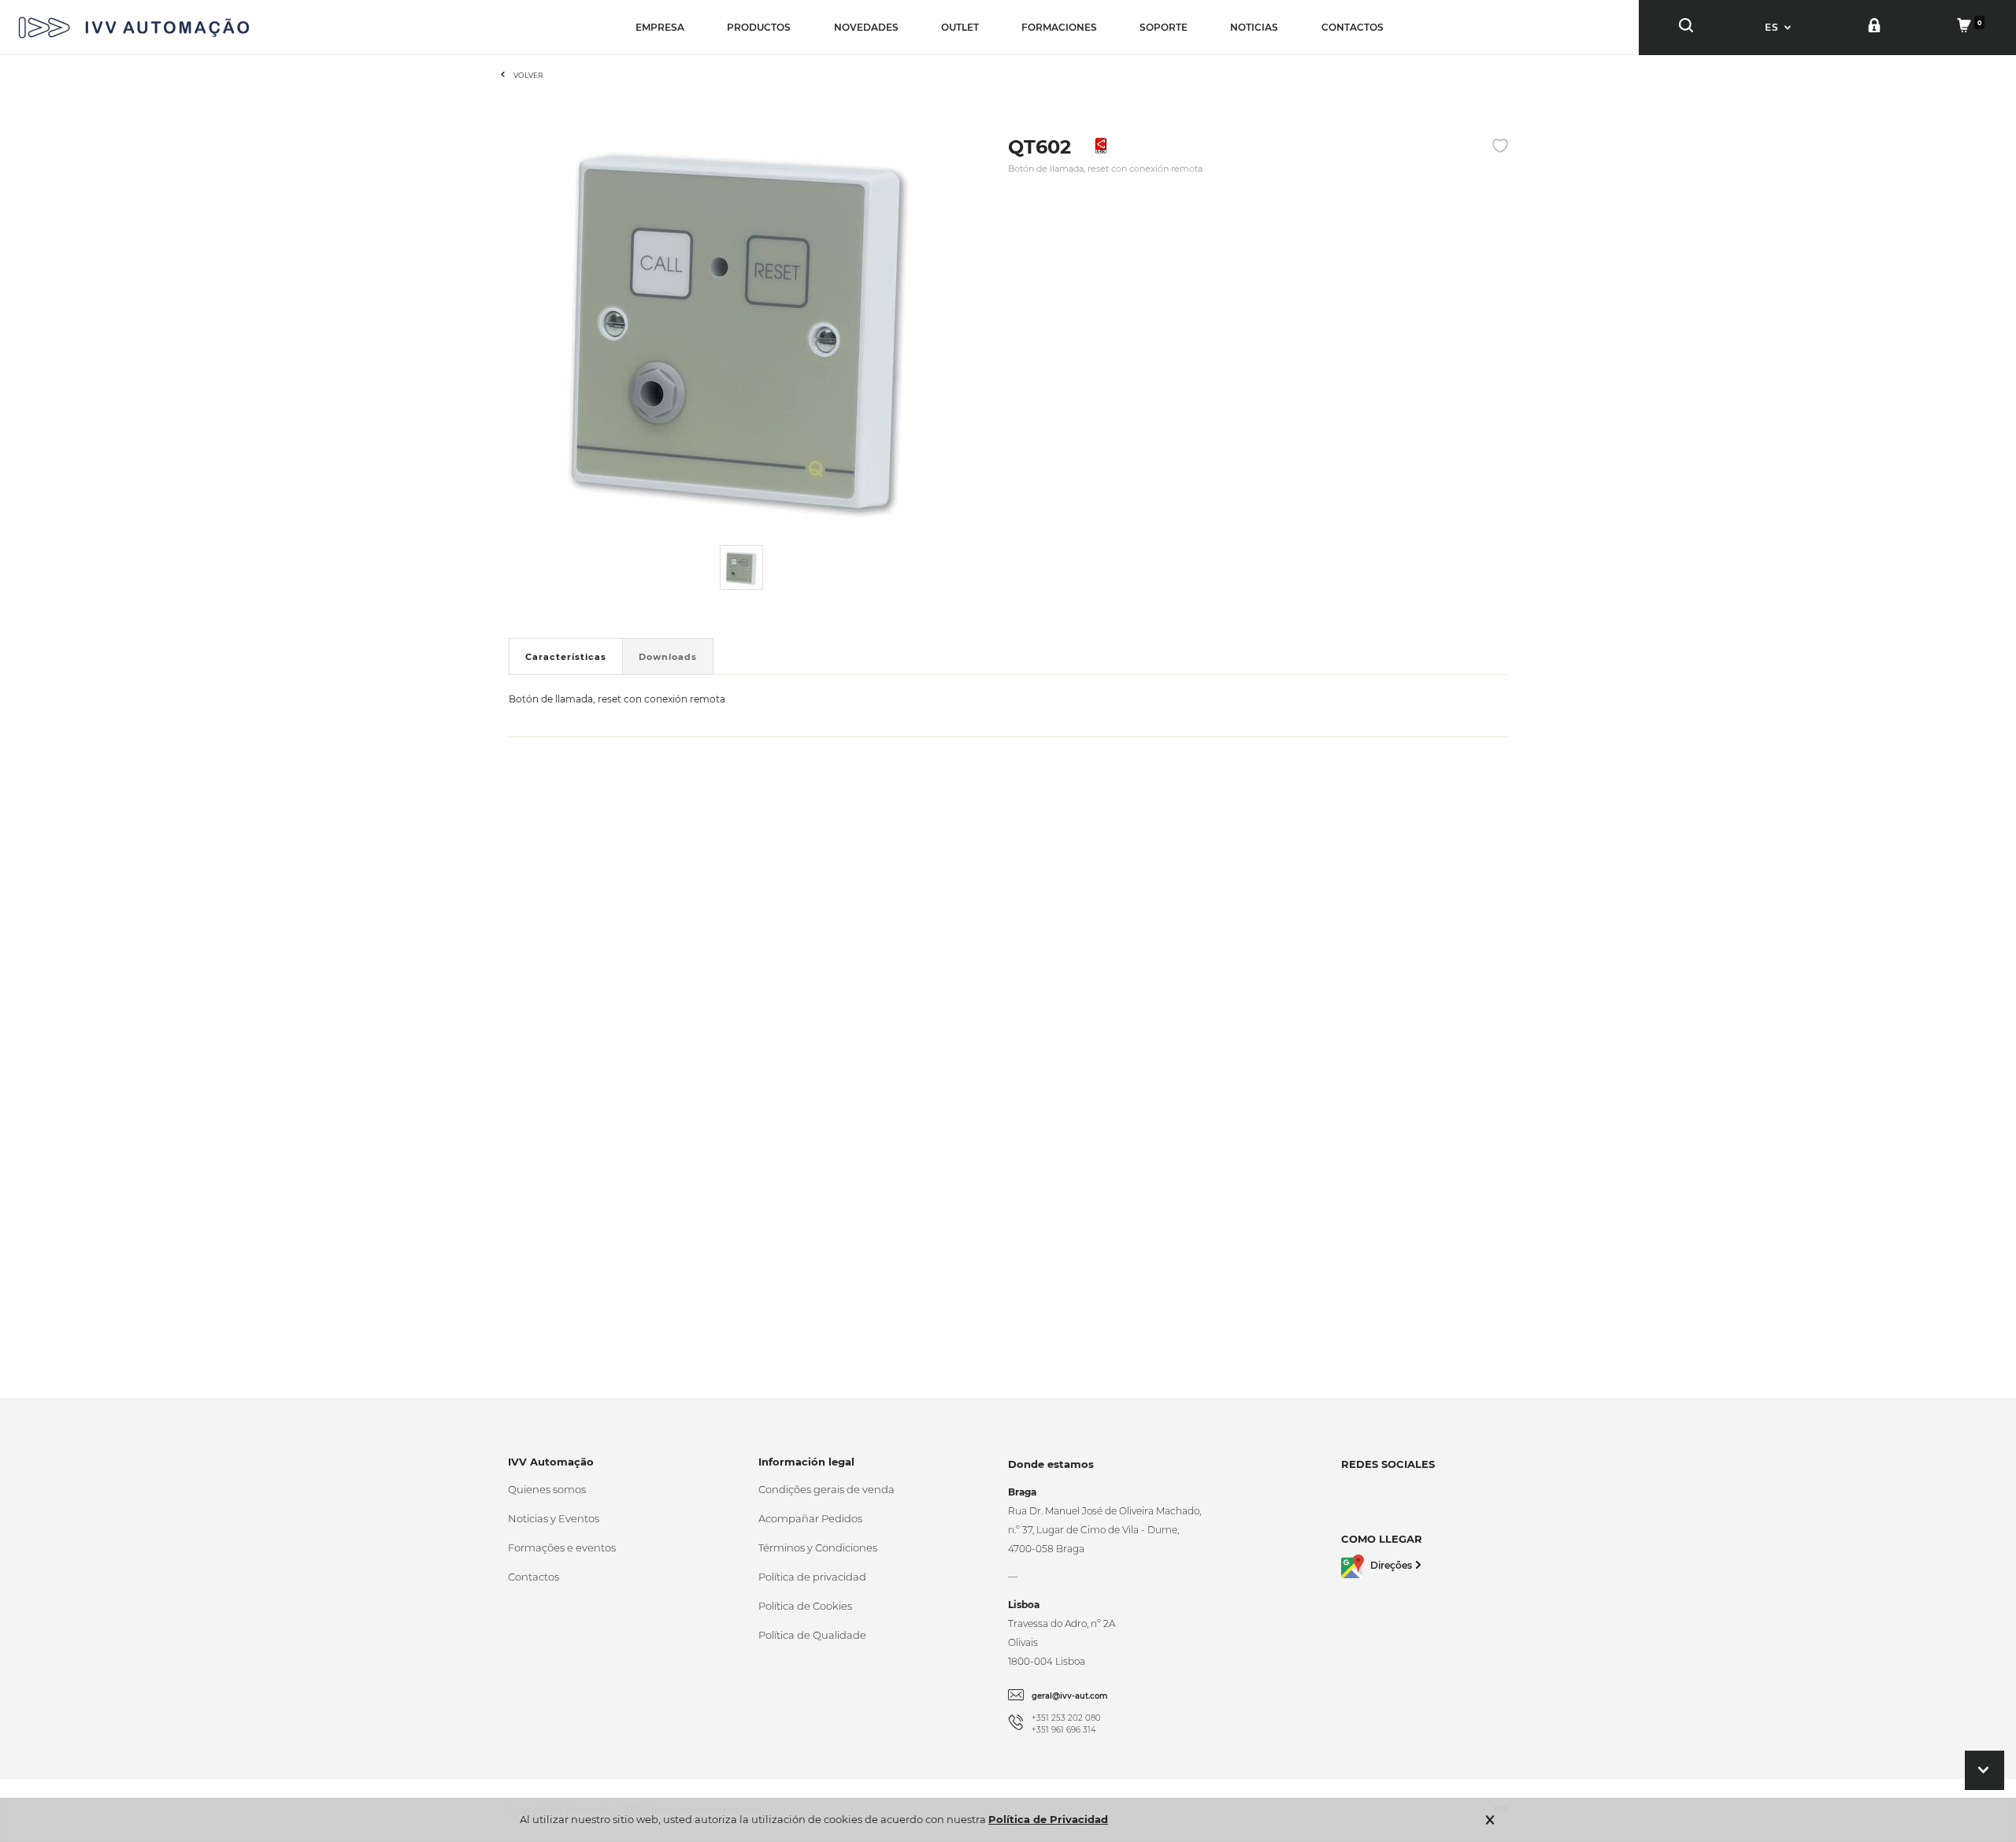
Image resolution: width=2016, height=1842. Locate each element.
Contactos (534, 1577)
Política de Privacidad (1048, 1819)
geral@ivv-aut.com (1070, 1696)
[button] (1780, 27)
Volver (528, 75)
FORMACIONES (1059, 27)
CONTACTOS (1353, 27)
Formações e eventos (562, 1547)
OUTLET (960, 27)
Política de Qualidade (812, 1635)
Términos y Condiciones (818, 1547)
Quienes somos (547, 1489)
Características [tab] (566, 657)
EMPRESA (660, 27)
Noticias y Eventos (554, 1518)
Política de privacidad (812, 1577)
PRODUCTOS (759, 27)
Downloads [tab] (668, 657)
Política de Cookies (805, 1606)
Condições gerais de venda (826, 1489)
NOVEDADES (866, 27)
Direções (1391, 1565)
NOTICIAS (1254, 27)
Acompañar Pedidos (810, 1518)
